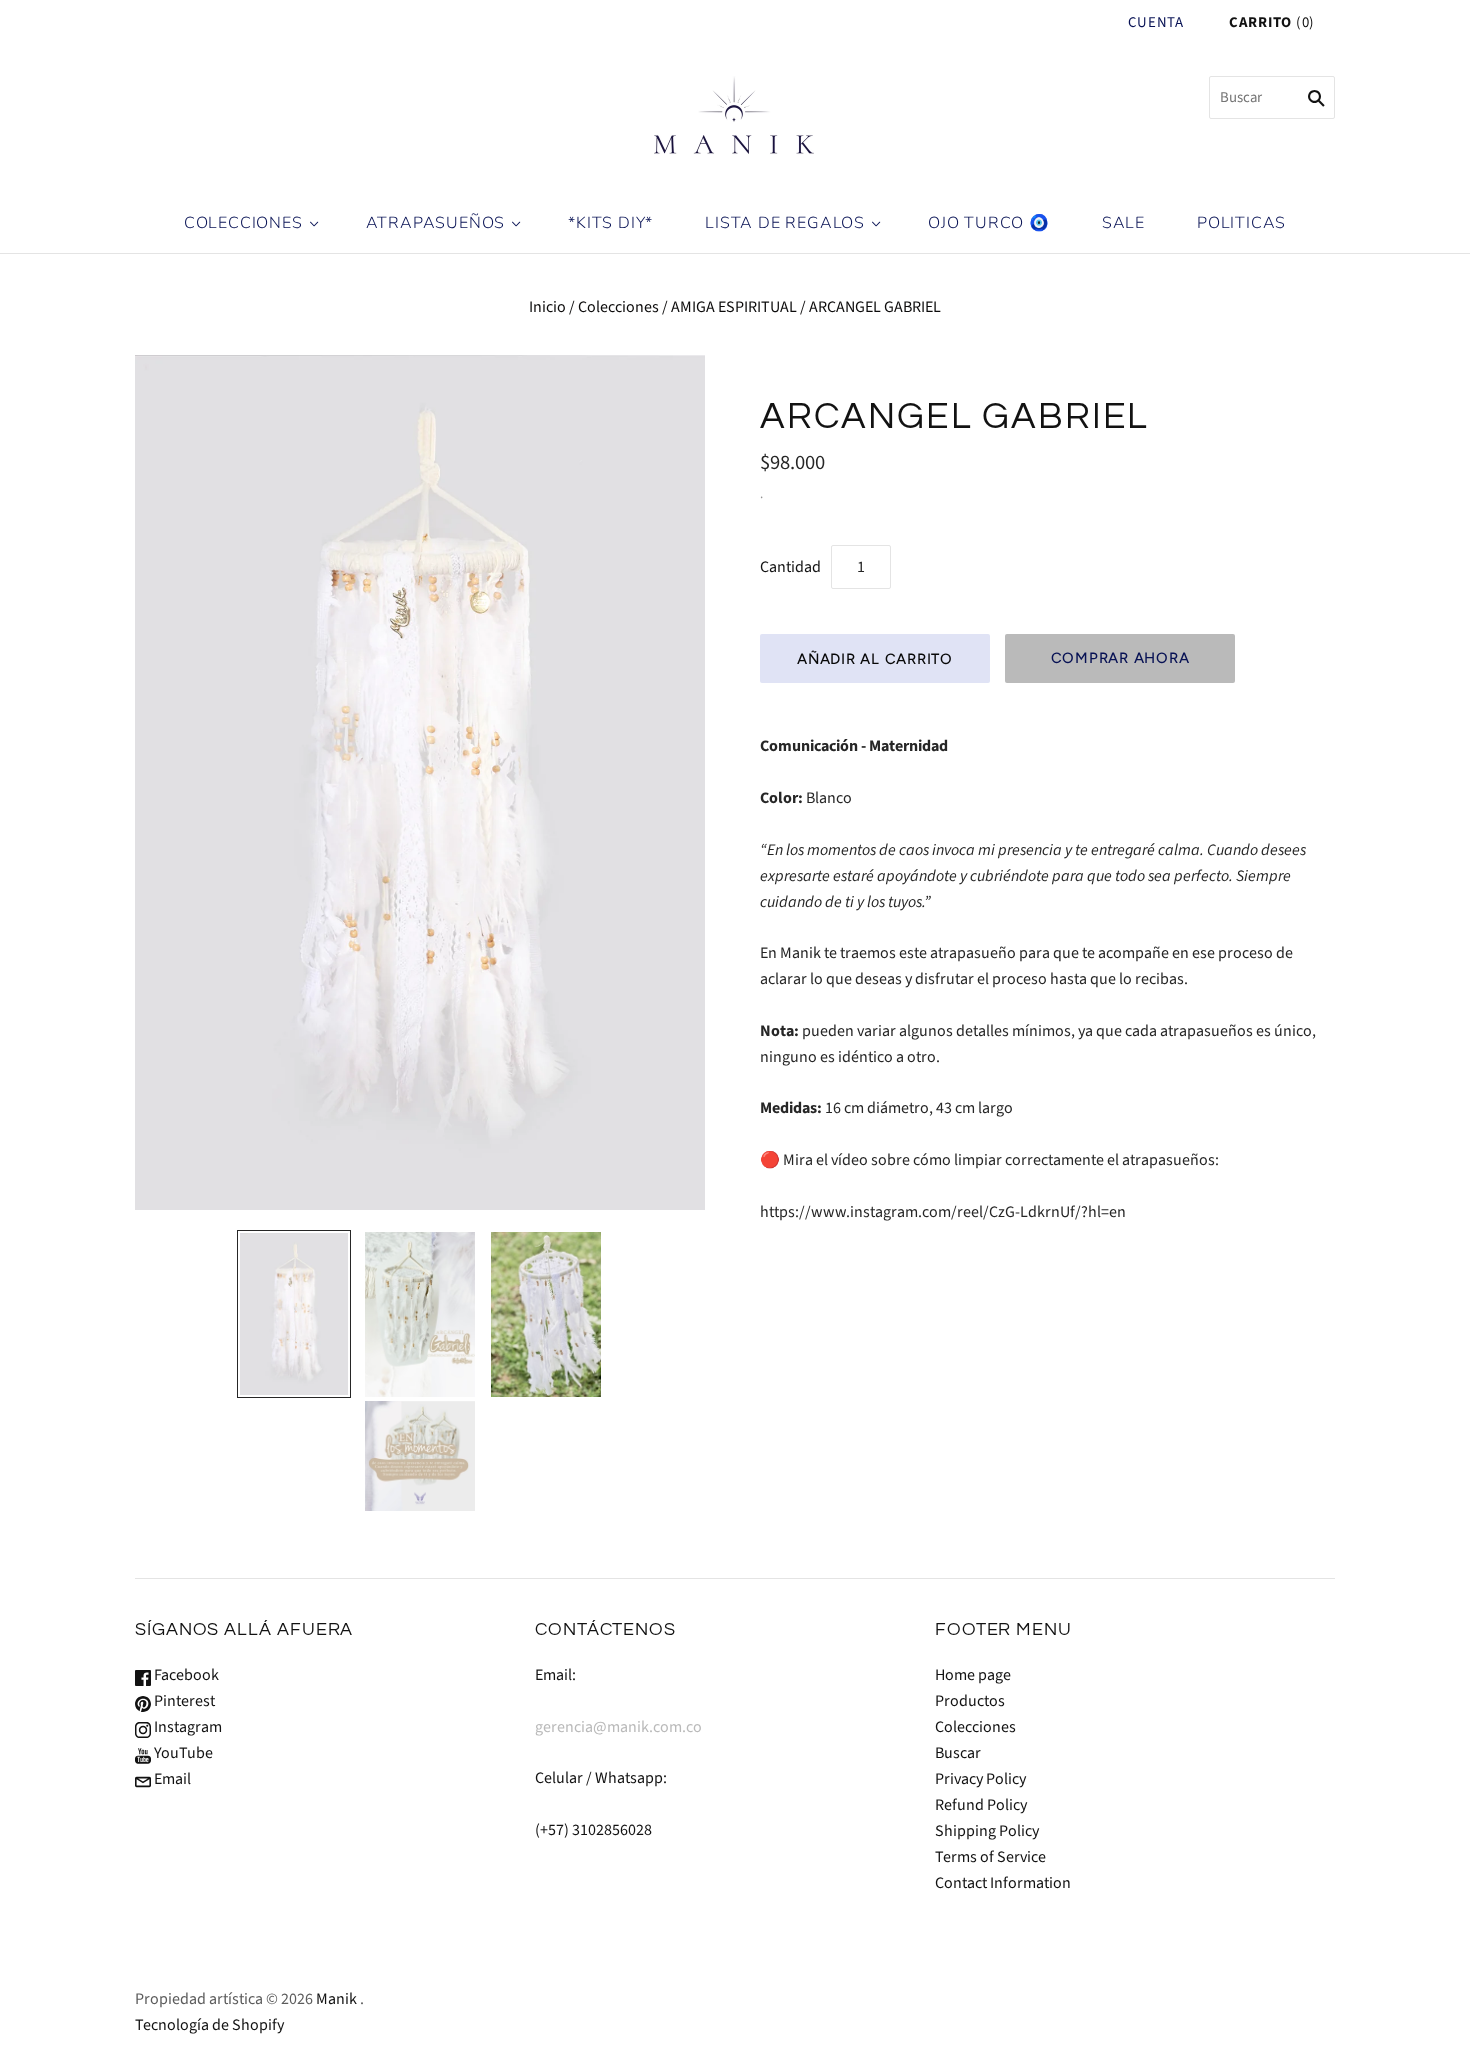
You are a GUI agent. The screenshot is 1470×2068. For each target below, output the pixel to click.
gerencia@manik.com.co (618, 1727)
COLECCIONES (243, 223)
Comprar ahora (1120, 658)
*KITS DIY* (610, 223)
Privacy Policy (980, 1779)
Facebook (185, 1675)
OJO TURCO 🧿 (989, 223)
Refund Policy (981, 1805)
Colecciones (618, 307)
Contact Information (1003, 1883)
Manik (336, 1999)
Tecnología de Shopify (209, 2025)
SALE (1123, 223)
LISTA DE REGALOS (785, 223)
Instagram (186, 1727)
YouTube (182, 1753)
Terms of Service (990, 1857)
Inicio (547, 307)
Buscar (958, 1753)
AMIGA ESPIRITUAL (734, 307)
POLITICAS (1241, 223)
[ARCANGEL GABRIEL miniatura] (294, 1314)
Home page (973, 1675)
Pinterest (183, 1701)
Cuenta (1155, 22)
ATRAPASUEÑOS (436, 223)
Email (171, 1779)
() (1272, 22)
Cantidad (790, 567)
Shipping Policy (987, 1831)
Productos (970, 1701)
